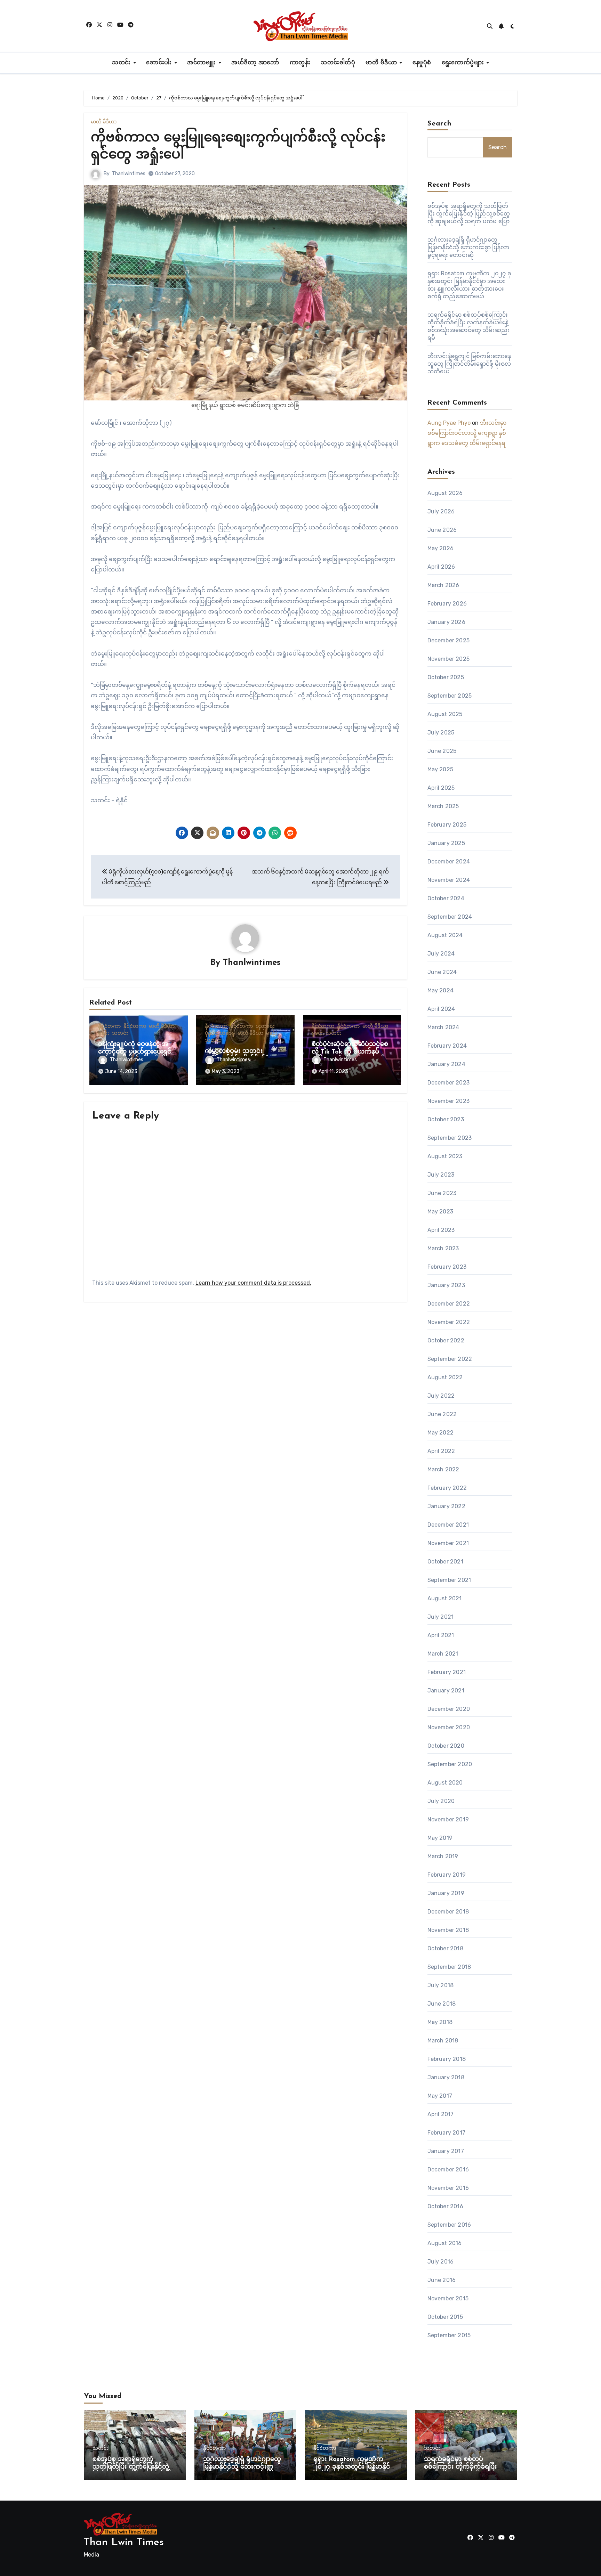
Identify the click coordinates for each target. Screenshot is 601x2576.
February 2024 (447, 1046)
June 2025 (442, 751)
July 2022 (441, 1396)
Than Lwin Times (124, 2542)
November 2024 (449, 880)
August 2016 (445, 2243)
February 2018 (447, 2059)
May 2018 (440, 2022)
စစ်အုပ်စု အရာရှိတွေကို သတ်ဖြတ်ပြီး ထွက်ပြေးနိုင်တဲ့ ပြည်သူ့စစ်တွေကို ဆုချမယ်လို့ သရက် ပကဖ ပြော (469, 214)
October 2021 (445, 1562)
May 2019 (440, 1838)
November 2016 (448, 2188)
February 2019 (447, 1875)
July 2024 (441, 954)
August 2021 (445, 1598)
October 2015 (445, 2317)
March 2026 (443, 585)
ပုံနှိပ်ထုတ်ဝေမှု (220, 1033)
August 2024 (445, 935)
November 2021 (448, 1543)
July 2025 (441, 733)
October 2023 (446, 1119)
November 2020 (449, 1727)
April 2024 (441, 1009)
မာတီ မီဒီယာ (382, 63)
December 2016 (448, 2169)
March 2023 (443, 1248)
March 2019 (443, 1856)
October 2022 (446, 1340)
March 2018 (443, 2041)
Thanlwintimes (129, 174)
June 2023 (442, 1193)
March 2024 (443, 1027)
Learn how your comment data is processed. (253, 1283)
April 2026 (441, 567)
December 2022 (449, 1304)
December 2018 (448, 1912)
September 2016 (449, 2225)
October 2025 (446, 677)
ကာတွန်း (300, 63)
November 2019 (448, 1819)
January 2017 (446, 2151)
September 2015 (449, 2335)
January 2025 (446, 843)
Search (440, 124)
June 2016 (442, 2280)
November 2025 (449, 659)
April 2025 (441, 788)
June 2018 (442, 2004)
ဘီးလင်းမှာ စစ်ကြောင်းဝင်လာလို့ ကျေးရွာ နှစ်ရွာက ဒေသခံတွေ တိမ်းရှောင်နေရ (467, 433)
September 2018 (449, 1967)
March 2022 (443, 1469)
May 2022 (441, 1433)
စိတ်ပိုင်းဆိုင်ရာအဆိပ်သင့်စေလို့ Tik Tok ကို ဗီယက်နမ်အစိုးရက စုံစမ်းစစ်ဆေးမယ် (350, 1052)
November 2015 (448, 2298)
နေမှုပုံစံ (422, 63)
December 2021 (448, 1525)
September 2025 (450, 696)
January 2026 (446, 622)
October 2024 (446, 898)
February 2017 (447, 2133)
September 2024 (450, 917)
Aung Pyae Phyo (449, 423)
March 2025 (443, 806)
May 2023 (440, 1212)
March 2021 (443, 1654)
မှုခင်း (104, 1033)
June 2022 (442, 1414)
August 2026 (445, 493)
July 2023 (441, 1175)
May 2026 (441, 548)
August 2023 (445, 1156)
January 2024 (446, 1064)
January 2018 (446, 2077)
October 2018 (445, 1948)
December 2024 (449, 862)
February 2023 (447, 1267)
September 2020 (450, 1764)
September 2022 (450, 1359)
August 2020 (445, 1783)
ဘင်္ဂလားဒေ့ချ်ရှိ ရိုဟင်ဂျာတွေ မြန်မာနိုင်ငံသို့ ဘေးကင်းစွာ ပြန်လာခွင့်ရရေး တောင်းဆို (468, 247)
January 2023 (446, 1285)
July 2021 (441, 1617)
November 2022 (449, 1322)
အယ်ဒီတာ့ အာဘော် (255, 63)
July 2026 (441, 511)
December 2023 (449, 1083)
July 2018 (441, 1985)
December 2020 (449, 1709)
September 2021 (449, 1580)
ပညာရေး (265, 1026)
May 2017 (440, 2096)
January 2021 (446, 1691)
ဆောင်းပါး (160, 63)
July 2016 (441, 2262)
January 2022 (446, 1506)
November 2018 (448, 1930)
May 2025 (440, 769)
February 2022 (447, 1488)
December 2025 (449, 640)
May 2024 (441, 990)
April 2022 (441, 1451)
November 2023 (449, 1101)
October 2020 (446, 1746)
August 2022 (445, 1377)
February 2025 (447, 825)
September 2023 (450, 1138)
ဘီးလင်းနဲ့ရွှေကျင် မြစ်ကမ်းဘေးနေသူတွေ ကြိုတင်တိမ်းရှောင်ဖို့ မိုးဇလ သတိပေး (469, 364)
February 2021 (447, 1672)
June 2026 (442, 530)
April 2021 (441, 1635)
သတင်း (122, 63)
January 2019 (446, 1893)
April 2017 (441, 2114)
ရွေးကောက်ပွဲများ (464, 63)
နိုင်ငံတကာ (109, 1026)
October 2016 (445, 2206)
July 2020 (441, 1801)
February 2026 (447, 604)
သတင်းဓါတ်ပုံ (338, 63)
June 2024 (442, 972)
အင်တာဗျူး (202, 63)
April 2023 (441, 1230)
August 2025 (445, 714)
